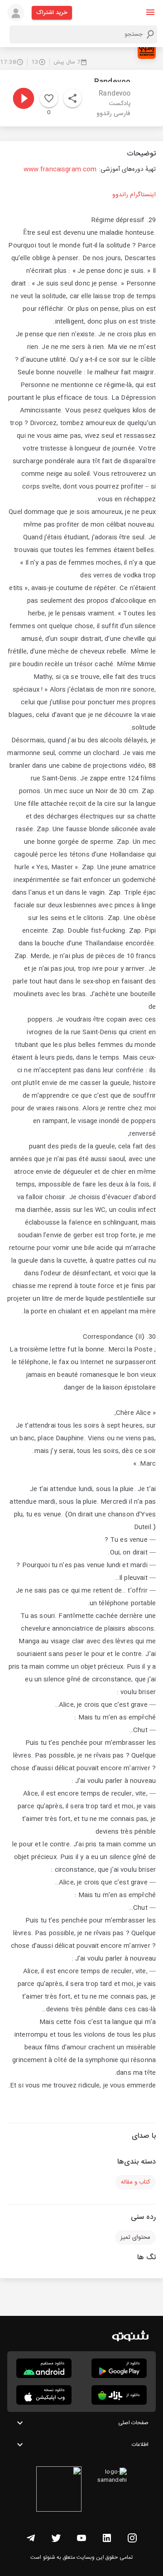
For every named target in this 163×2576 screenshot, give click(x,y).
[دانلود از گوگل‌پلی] (119, 2368)
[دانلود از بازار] (119, 2395)
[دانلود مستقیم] (44, 2368)
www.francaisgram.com (60, 169)
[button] (150, 12)
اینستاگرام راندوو (134, 195)
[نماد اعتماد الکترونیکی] (59, 2490)
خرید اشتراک (52, 13)
